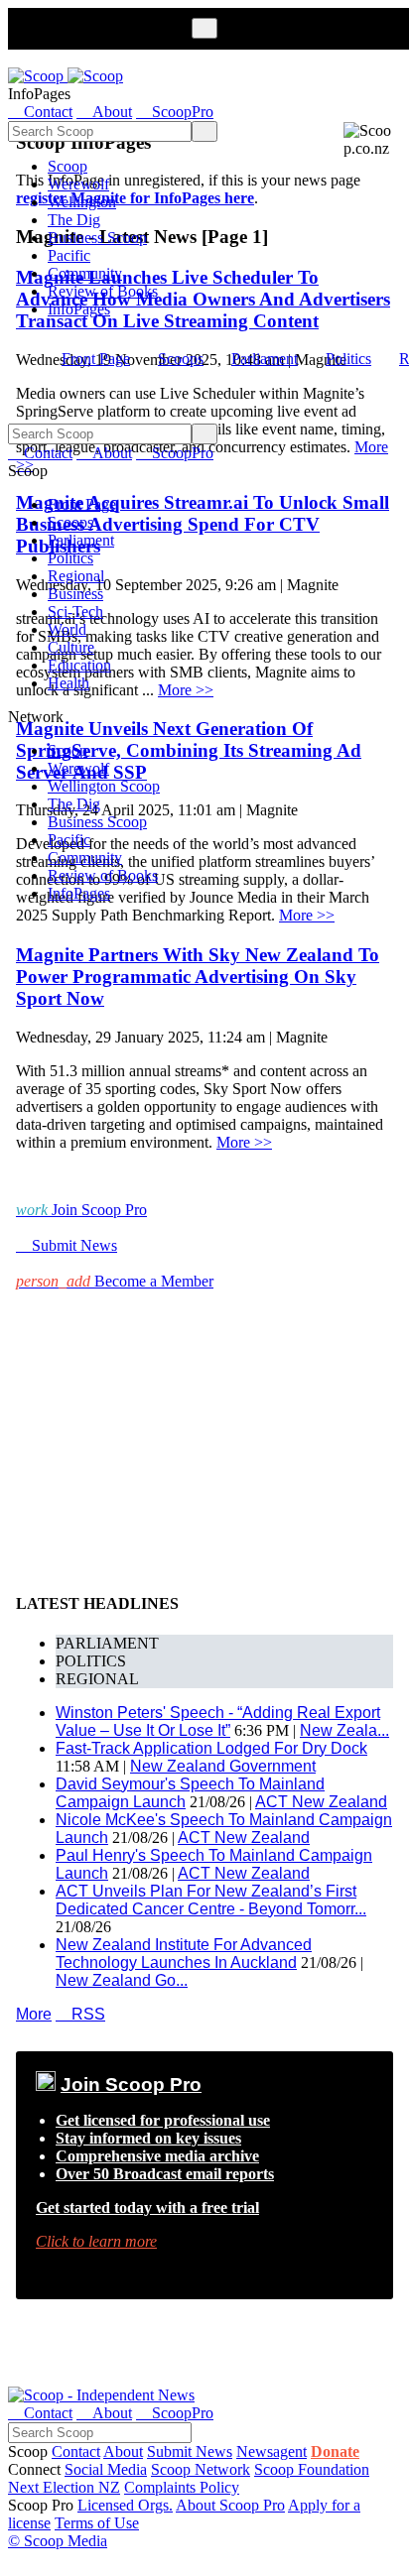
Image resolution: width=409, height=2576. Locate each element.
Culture (71, 647)
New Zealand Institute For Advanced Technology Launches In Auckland (184, 1954)
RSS (80, 2014)
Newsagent (272, 2452)
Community (85, 273)
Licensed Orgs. (125, 2505)
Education (79, 665)
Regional (76, 576)
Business (75, 594)
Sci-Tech (75, 612)
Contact (76, 2452)
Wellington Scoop (104, 786)
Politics (348, 359)
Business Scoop (97, 238)
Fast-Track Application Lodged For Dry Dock (211, 1748)
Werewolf (78, 184)
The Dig (74, 220)
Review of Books (103, 291)
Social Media (106, 2469)
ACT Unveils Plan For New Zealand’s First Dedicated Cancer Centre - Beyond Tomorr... (211, 1900)
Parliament (265, 359)
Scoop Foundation (312, 2469)
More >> (307, 915)
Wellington (82, 202)
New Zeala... (344, 1730)
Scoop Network (201, 2469)
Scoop (68, 166)
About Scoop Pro (230, 2505)
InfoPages (79, 309)
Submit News (190, 2452)
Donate (335, 2452)
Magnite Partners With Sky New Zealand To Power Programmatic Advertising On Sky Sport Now (198, 977)
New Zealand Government (223, 1766)
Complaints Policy (182, 2487)
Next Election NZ (64, 2487)
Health (68, 683)
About (123, 2452)
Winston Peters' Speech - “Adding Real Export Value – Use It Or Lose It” (218, 1721)
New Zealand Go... (122, 1980)
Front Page (96, 359)
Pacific (69, 255)
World (67, 629)
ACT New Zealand (321, 1802)
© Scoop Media (58, 2541)
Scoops (181, 359)
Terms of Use (97, 2523)
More (34, 2014)
